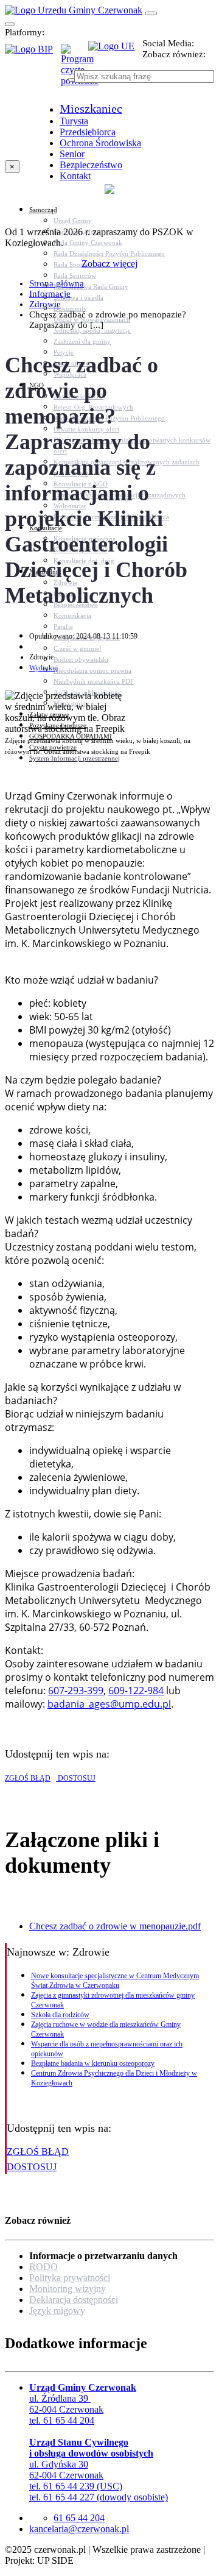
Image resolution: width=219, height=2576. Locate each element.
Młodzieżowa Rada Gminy (91, 286)
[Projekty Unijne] (115, 53)
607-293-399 (76, 1691)
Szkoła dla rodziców (60, 2015)
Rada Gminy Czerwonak (88, 243)
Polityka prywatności (70, 2278)
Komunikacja (72, 616)
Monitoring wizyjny (68, 2289)
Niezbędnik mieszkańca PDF (94, 681)
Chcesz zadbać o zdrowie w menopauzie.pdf (115, 1926)
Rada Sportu (71, 264)
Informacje (50, 294)
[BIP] (33, 53)
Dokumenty (70, 308)
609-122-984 (136, 1691)
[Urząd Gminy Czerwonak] (74, 10)
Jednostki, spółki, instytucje (92, 330)
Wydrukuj (43, 668)
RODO (43, 2267)
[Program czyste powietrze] (75, 56)
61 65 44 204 (79, 2518)
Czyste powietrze (53, 747)
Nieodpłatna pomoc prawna (92, 670)
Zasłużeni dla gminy (82, 341)
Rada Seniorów (75, 275)
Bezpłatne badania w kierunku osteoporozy (93, 2063)
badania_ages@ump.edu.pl (109, 1704)
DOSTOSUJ (76, 1778)
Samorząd (43, 210)
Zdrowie (45, 304)
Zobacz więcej (109, 264)
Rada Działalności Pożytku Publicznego (109, 254)
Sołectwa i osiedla (78, 297)
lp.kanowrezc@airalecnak (79, 2529)
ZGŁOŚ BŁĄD (28, 1778)
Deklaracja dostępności (74, 2300)
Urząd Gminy (73, 221)
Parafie (63, 626)
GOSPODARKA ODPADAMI (71, 736)
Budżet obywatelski (81, 659)
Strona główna (57, 283)
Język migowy (57, 2311)
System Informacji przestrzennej (75, 758)
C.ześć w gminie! (78, 648)
